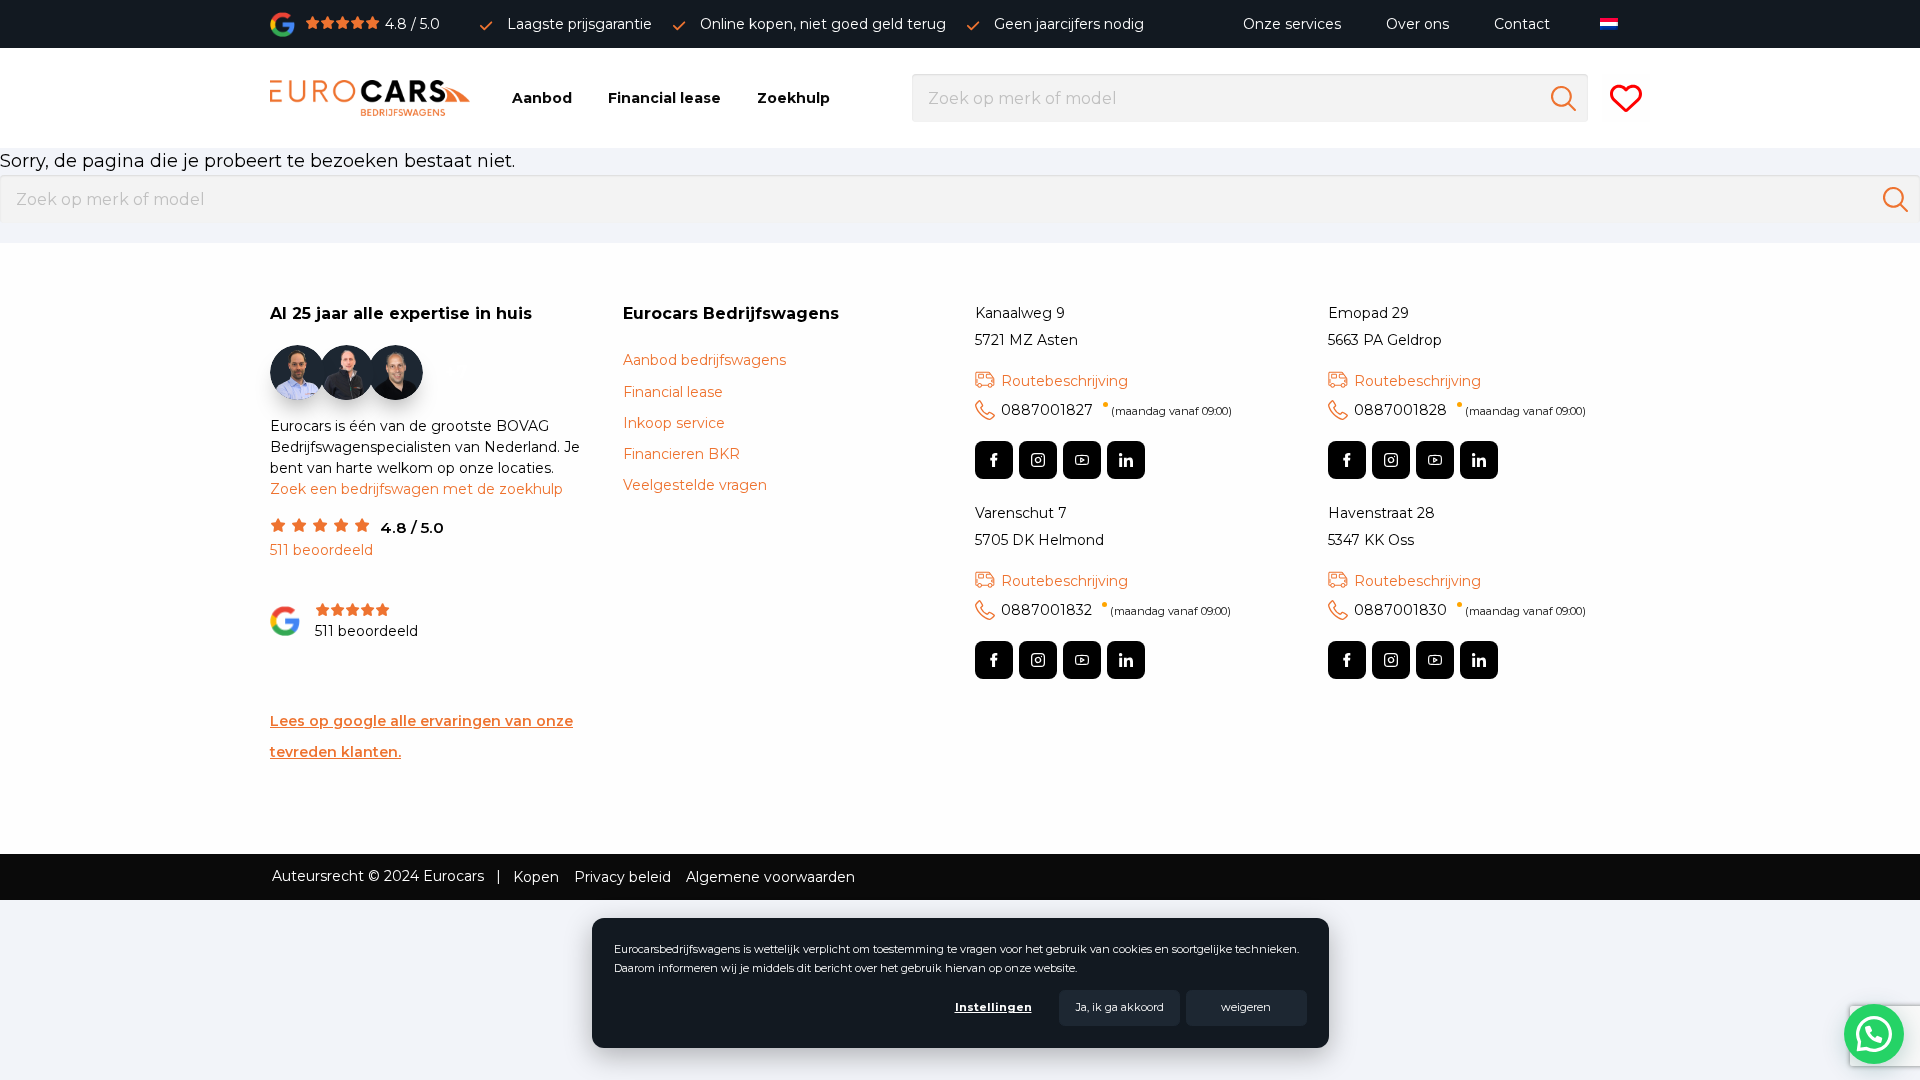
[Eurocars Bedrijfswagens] (370, 98)
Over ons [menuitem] (1417, 24)
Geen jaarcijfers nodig (1069, 24)
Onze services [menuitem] (1292, 24)
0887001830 (1470, 610)
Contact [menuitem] (1522, 24)
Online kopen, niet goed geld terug (823, 24)
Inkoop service (674, 423)
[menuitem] (1613, 23)
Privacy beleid (622, 877)
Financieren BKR (681, 454)
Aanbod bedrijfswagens (704, 360)
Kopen (536, 877)
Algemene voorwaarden (770, 877)
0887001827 (1116, 410)
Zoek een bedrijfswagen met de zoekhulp (416, 489)
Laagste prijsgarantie (579, 24)
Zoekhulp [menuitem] (793, 98)
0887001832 (1116, 610)
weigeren (1246, 1007)
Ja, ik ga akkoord (1120, 1007)
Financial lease (673, 392)
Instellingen (993, 1007)
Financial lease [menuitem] (664, 98)
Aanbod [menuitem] (542, 98)
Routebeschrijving (1064, 381)
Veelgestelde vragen (695, 485)
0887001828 (1470, 410)
